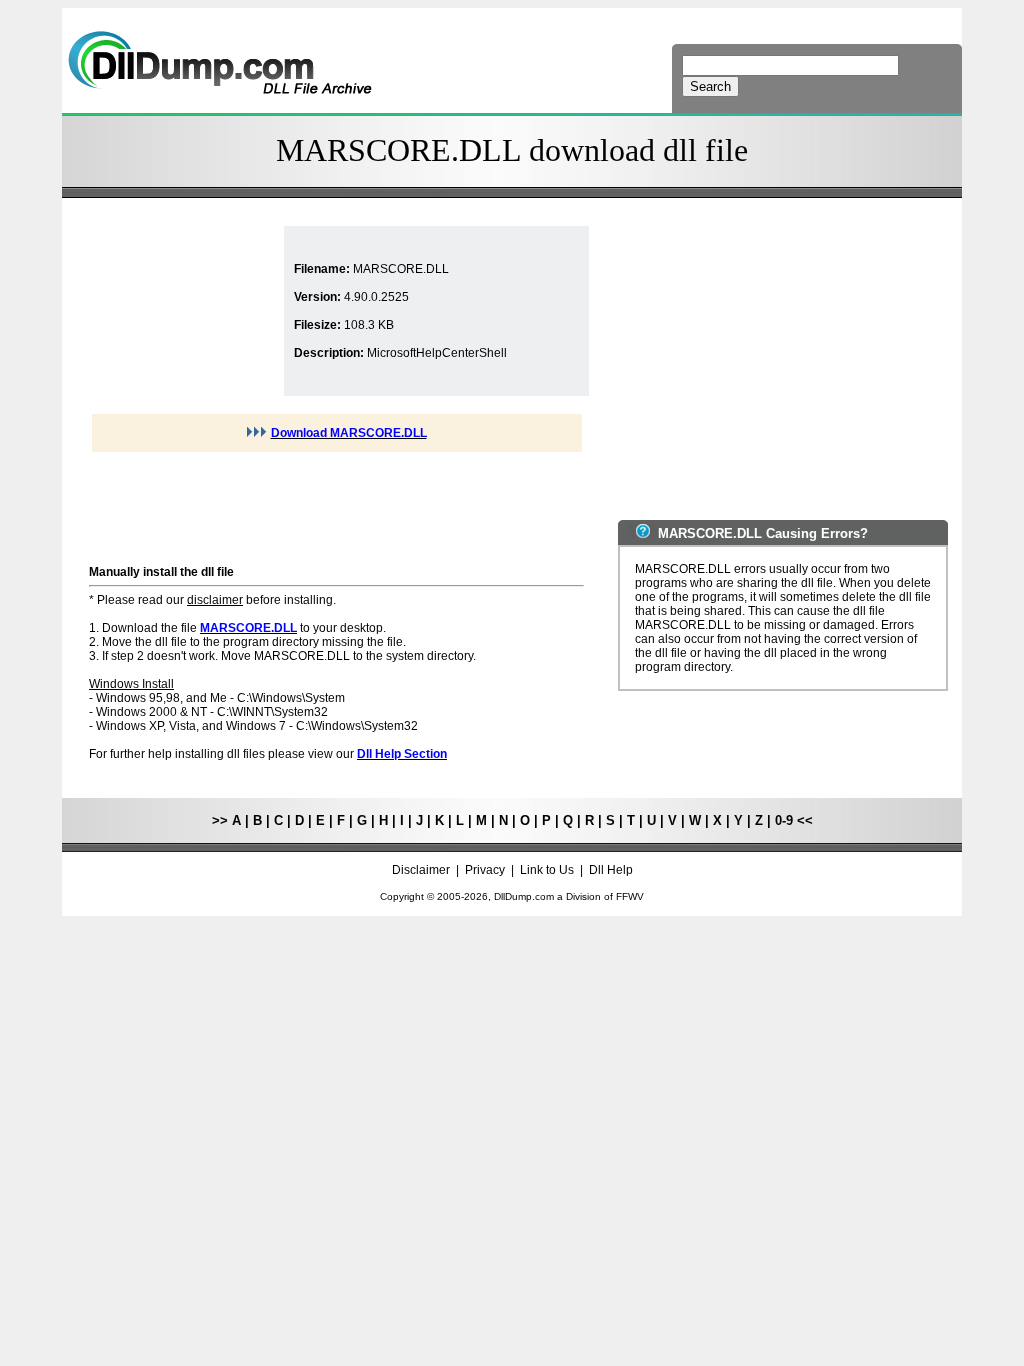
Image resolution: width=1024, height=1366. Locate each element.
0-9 (784, 820)
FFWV (630, 896)
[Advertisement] (184, 311)
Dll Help (611, 870)
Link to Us (547, 870)
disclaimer (215, 600)
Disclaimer (421, 870)
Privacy (485, 870)
